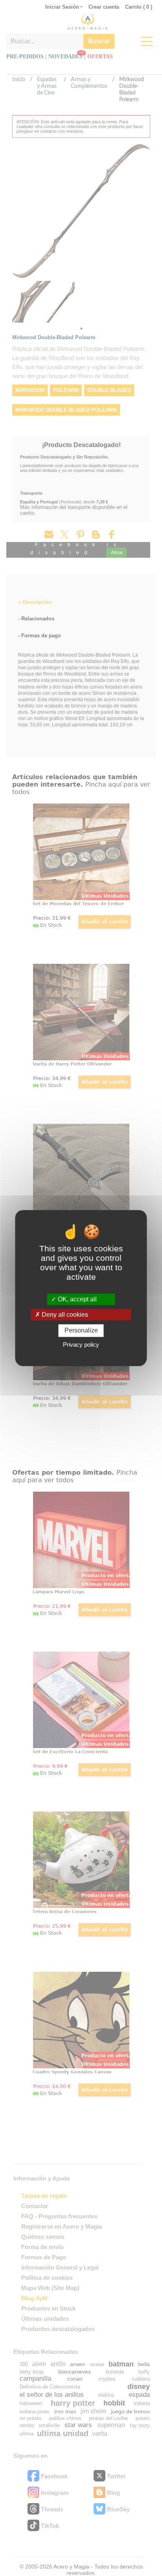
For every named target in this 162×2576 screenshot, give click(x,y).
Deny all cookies (64, 1315)
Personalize (81, 1331)
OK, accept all (76, 1299)
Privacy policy (81, 1345)
